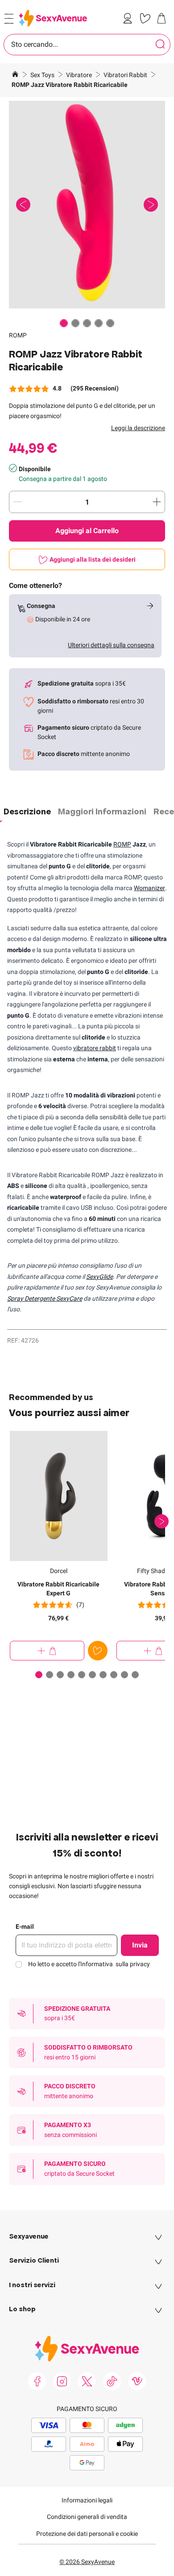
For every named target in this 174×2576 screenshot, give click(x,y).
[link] (129, 18)
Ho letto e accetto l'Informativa (89, 1964)
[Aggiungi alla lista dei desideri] (98, 1651)
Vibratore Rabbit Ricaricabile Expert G (58, 1589)
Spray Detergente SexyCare (45, 1298)
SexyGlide (99, 1277)
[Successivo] (162, 1521)
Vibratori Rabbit (126, 75)
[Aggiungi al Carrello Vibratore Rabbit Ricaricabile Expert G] (47, 1651)
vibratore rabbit (95, 1048)
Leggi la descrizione (138, 428)
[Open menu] (9, 19)
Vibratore (80, 75)
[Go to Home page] (53, 18)
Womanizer (149, 888)
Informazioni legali (87, 2500)
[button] (87, 205)
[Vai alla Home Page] (15, 75)
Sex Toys (43, 75)
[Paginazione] (64, 323)
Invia (140, 1945)
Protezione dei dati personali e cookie (87, 2534)
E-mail (25, 1927)
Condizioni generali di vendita (87, 2517)
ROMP (18, 335)
